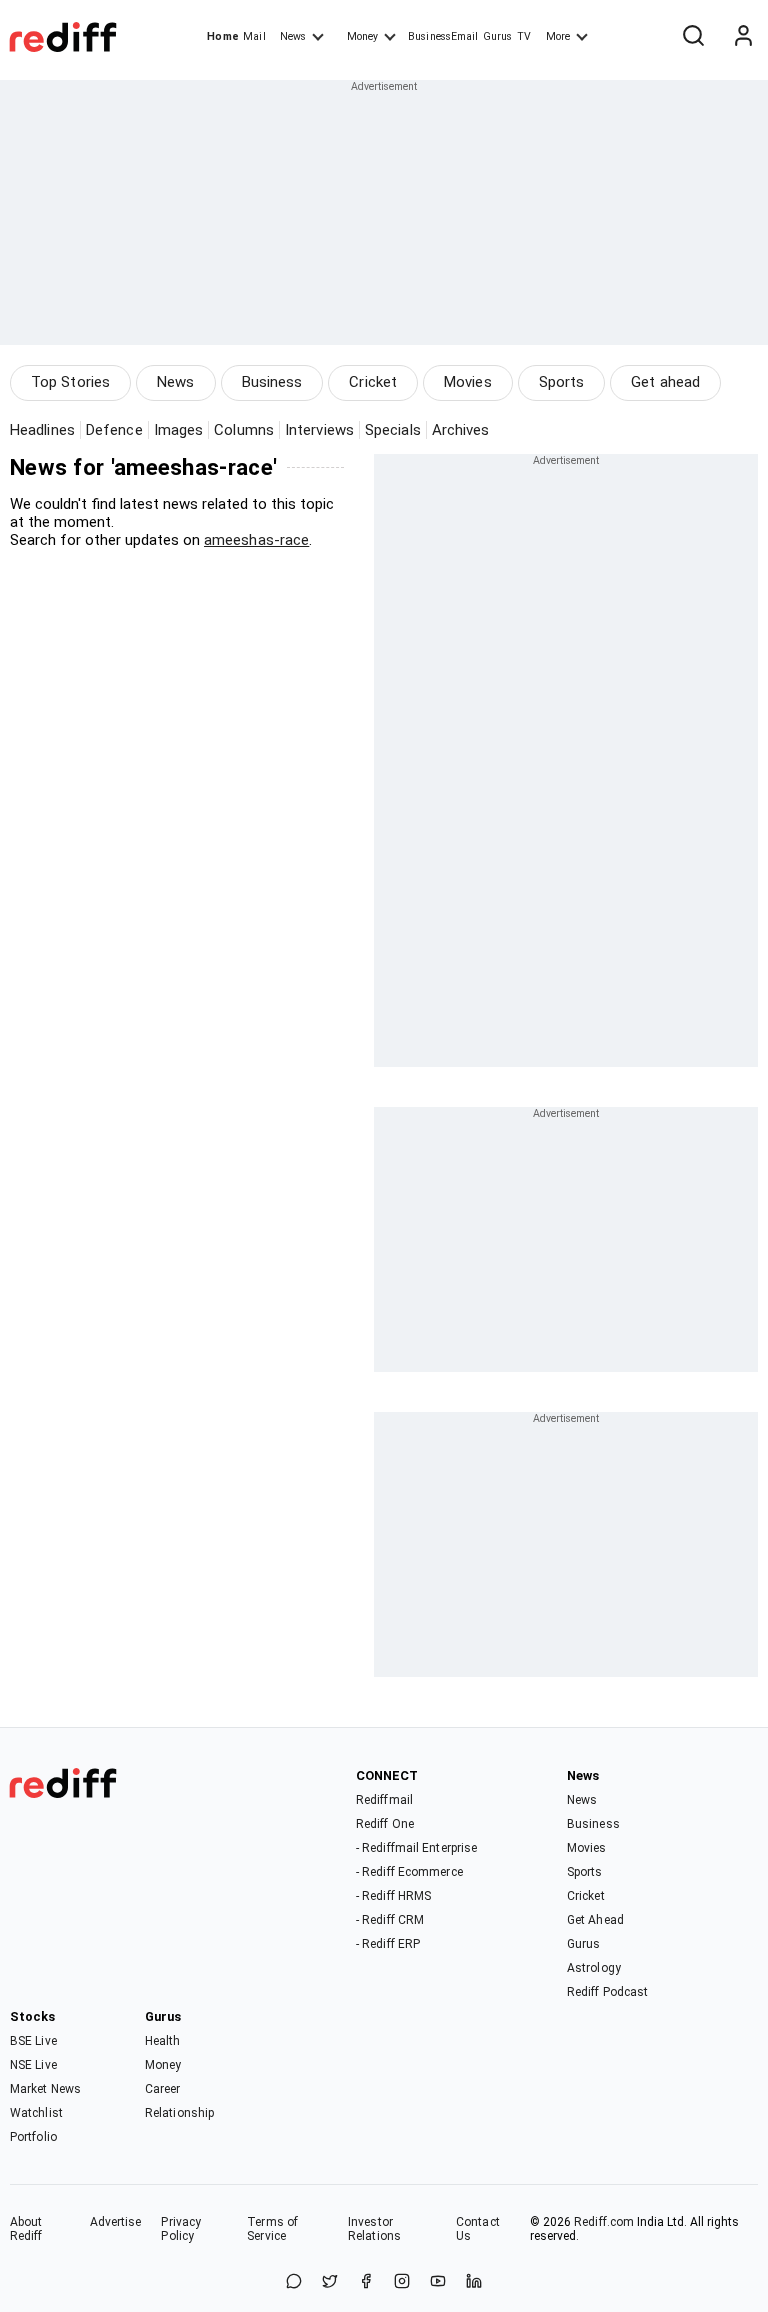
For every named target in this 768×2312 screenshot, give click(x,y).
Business (272, 382)
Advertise (116, 2222)
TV (524, 36)
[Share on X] (330, 2282)
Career (163, 2089)
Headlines (42, 430)
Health (163, 2041)
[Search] (693, 37)
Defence (114, 430)
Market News (45, 2089)
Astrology (594, 1968)
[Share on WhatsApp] (294, 2282)
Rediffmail (384, 1800)
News (293, 36)
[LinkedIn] (474, 2282)
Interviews (319, 430)
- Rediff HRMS (393, 1896)
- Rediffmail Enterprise (416, 1848)
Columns (244, 430)
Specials (393, 430)
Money (362, 36)
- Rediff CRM (390, 1920)
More (558, 36)
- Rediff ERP (388, 1944)
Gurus (498, 36)
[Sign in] (743, 37)
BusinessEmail (443, 36)
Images (179, 430)
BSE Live (33, 2041)
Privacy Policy (181, 2229)
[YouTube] (438, 2282)
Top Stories (70, 382)
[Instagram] (402, 2282)
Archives (461, 430)
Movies (468, 382)
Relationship (179, 2113)
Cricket (373, 382)
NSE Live (33, 2065)
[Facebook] (366, 2282)
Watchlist (36, 2113)
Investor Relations (374, 2229)
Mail (254, 36)
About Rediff (26, 2229)
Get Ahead (595, 1920)
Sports (562, 382)
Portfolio (33, 2137)
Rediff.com (604, 2222)
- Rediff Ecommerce (409, 1872)
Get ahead (665, 382)
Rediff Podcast (607, 1992)
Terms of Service (272, 2229)
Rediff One (385, 1824)
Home (222, 36)
